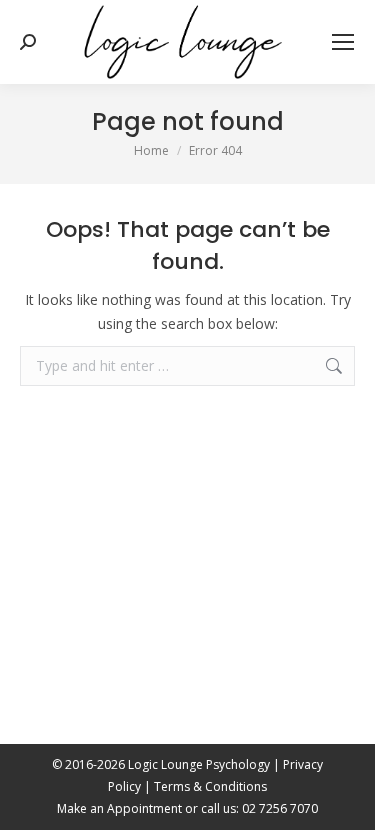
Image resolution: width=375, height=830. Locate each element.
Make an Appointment (119, 808)
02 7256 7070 (280, 808)
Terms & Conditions (210, 786)
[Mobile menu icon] (343, 42)
